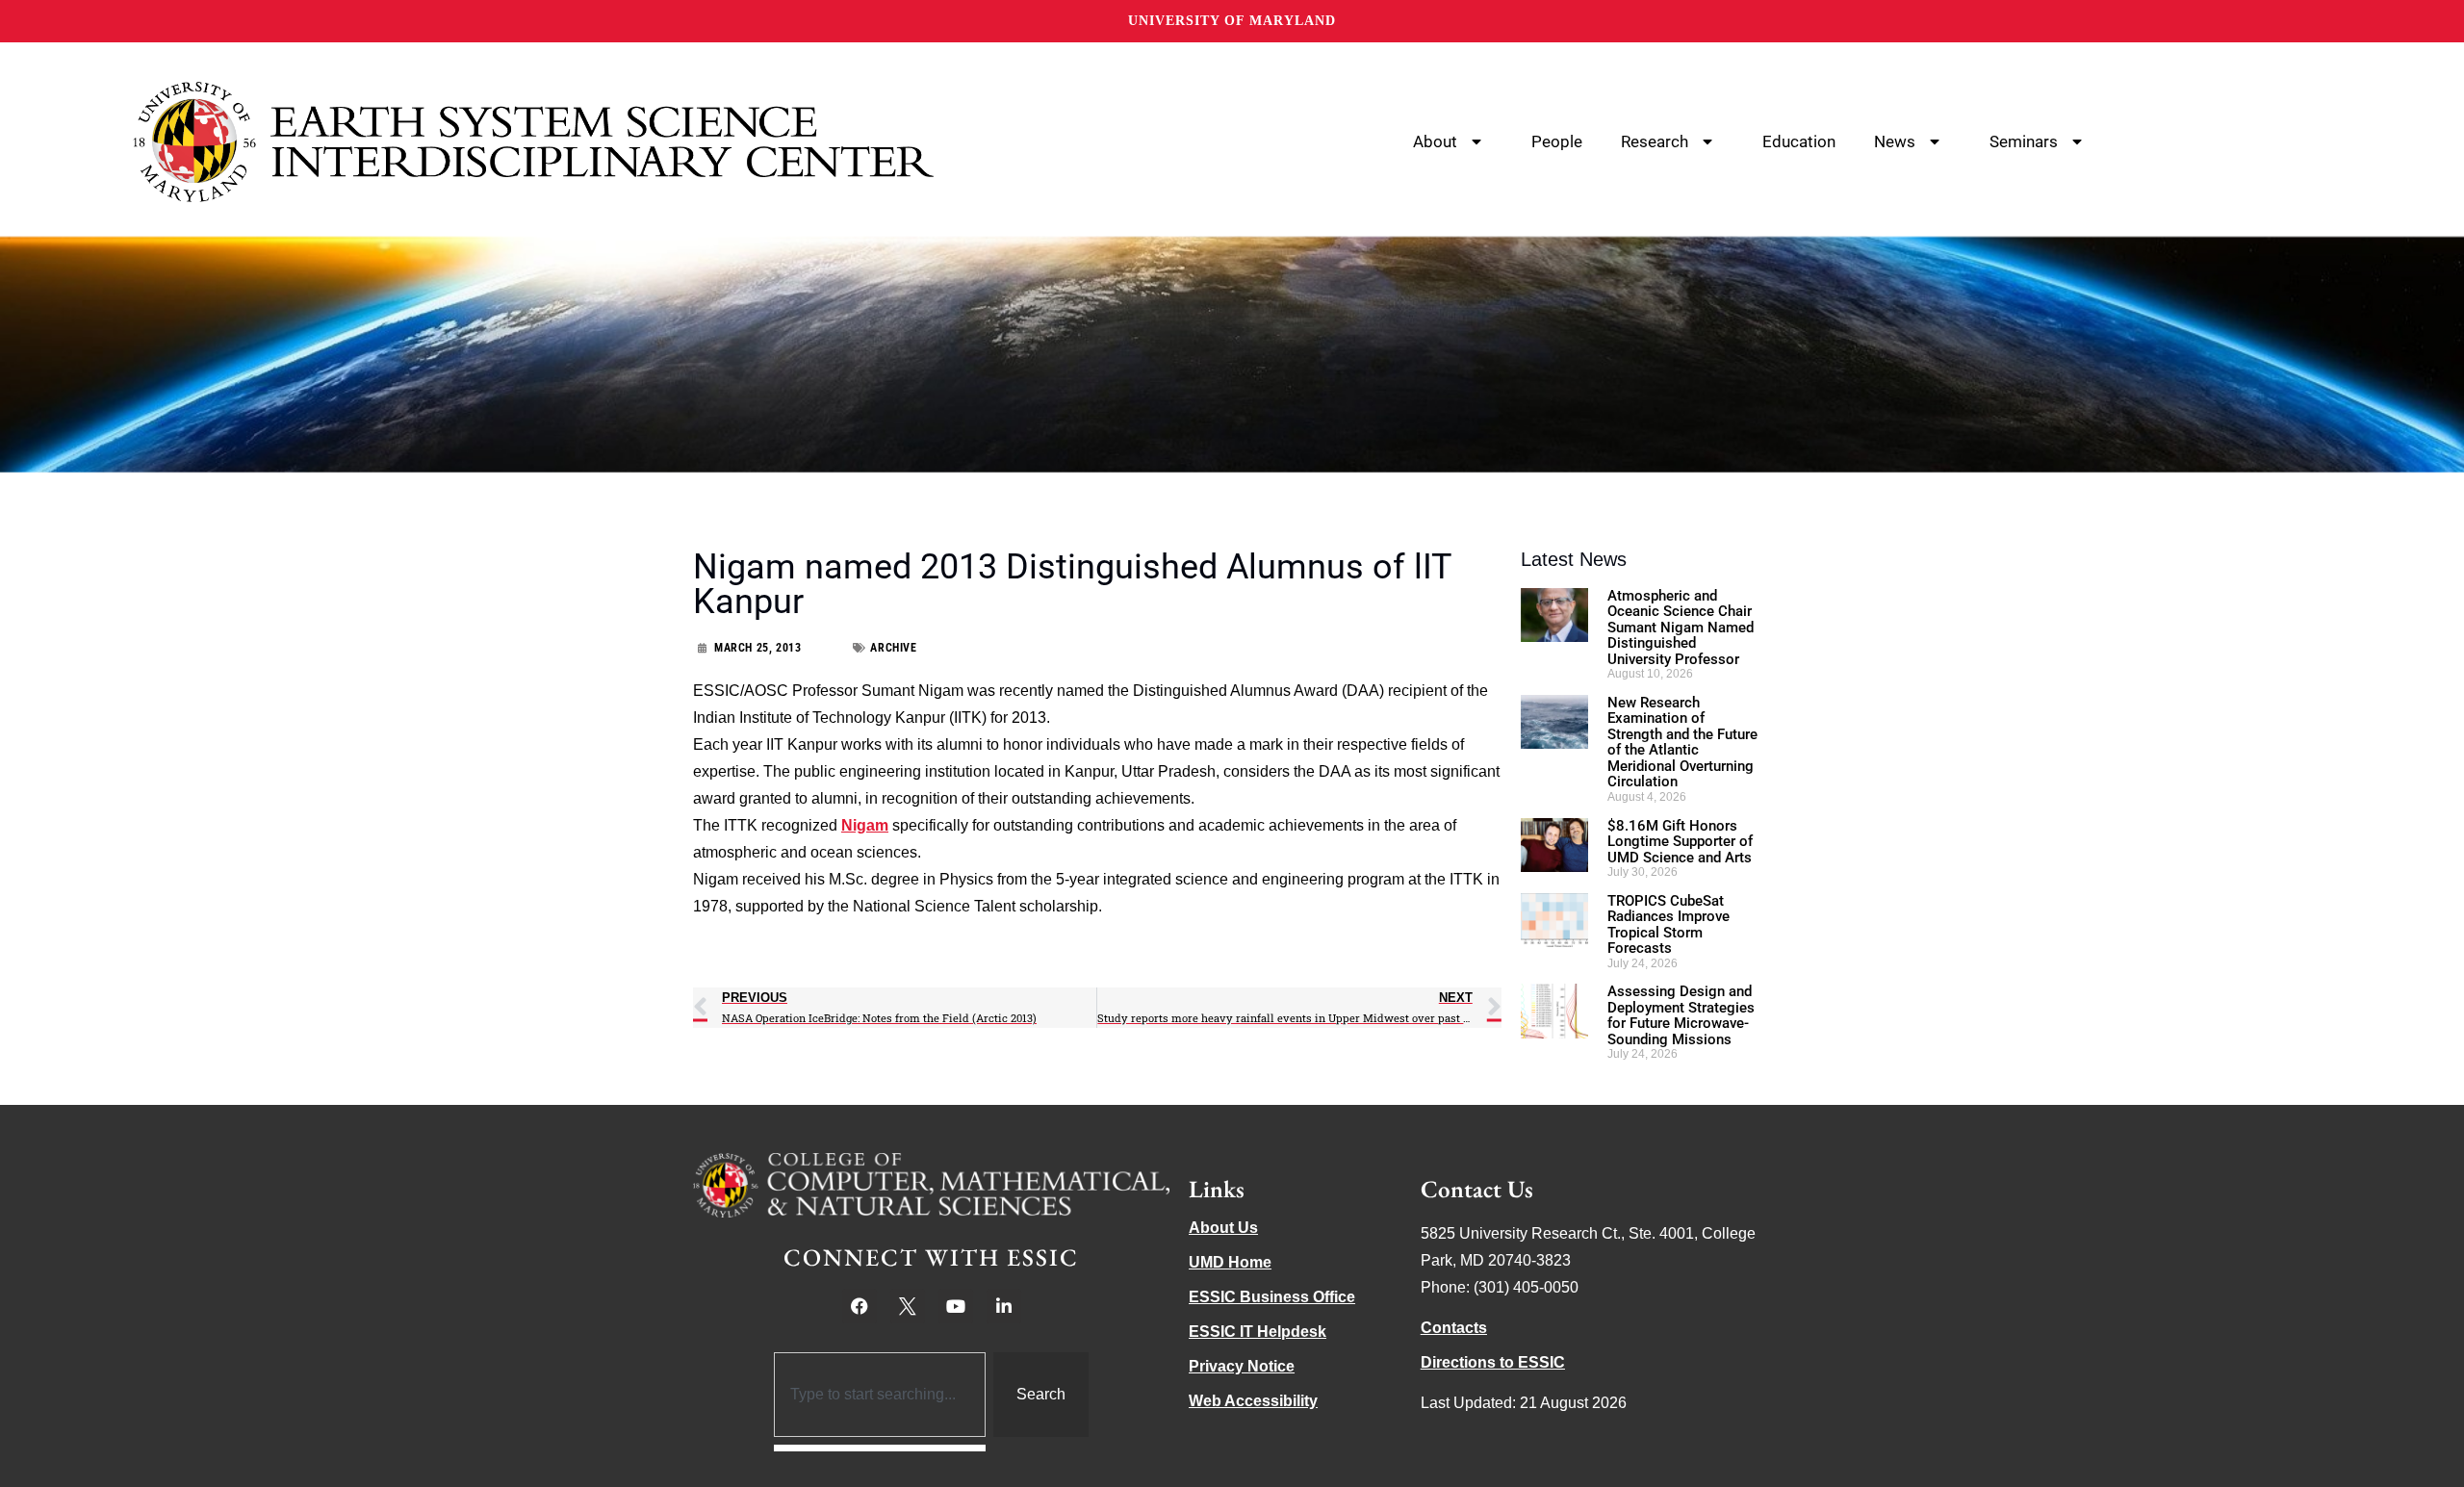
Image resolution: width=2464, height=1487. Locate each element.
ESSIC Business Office (1272, 1297)
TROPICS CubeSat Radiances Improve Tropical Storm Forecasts (1668, 925)
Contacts (1454, 1328)
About (1435, 141)
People (1557, 141)
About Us (1223, 1228)
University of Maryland (1232, 21)
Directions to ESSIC (1493, 1362)
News (1895, 141)
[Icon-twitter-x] (908, 1306)
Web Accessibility (1253, 1401)
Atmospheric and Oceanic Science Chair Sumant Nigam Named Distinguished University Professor (1681, 628)
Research (1655, 141)
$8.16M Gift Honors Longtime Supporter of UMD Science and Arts (1680, 842)
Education (1799, 141)
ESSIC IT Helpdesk (1258, 1332)
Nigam (865, 825)
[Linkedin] (1004, 1306)
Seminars (2024, 141)
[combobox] (880, 1395)
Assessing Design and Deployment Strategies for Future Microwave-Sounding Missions (1681, 1015)
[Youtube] (956, 1306)
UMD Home (1230, 1262)
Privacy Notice (1242, 1366)
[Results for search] (880, 1448)
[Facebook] (860, 1306)
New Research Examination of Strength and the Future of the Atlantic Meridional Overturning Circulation (1682, 743)
